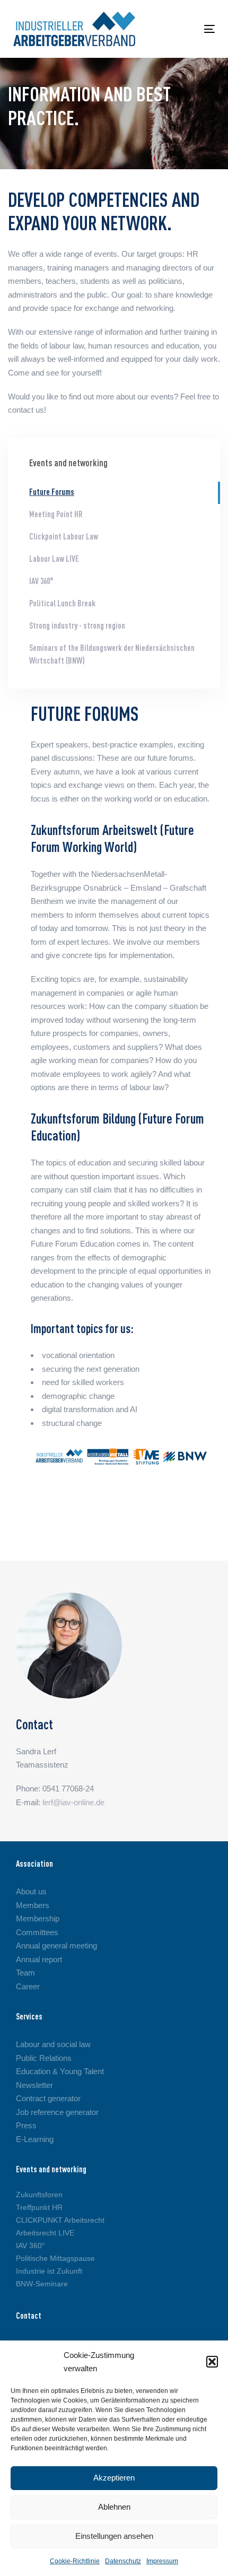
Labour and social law (53, 2044)
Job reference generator (57, 2112)
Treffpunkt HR (39, 2207)
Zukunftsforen (39, 2195)
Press (26, 2125)
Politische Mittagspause (55, 2258)
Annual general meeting (56, 1946)
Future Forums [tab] (52, 493)
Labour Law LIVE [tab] (54, 560)
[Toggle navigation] (181, 29)
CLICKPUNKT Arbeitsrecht (60, 2220)
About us (31, 1891)
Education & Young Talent (60, 2071)
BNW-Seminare (42, 2284)
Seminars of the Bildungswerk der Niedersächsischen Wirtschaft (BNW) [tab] (112, 655)
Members (33, 1905)
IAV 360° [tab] (41, 582)
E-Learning (35, 2139)
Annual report (39, 1959)
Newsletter (34, 2085)
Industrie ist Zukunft (49, 2271)
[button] (212, 2362)
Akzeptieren (114, 2478)
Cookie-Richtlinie (75, 2561)
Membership (38, 1918)
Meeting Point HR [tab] (56, 515)
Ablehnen (114, 2507)
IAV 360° (30, 2246)
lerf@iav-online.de (73, 1802)
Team (25, 1973)
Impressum (162, 2561)
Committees (37, 1932)
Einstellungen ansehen (114, 2536)
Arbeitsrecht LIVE (45, 2233)
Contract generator (48, 2098)
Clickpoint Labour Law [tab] (64, 537)
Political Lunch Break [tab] (62, 604)
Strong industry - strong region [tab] (77, 626)
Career (28, 1986)
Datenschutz (123, 2561)
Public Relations (44, 2058)
